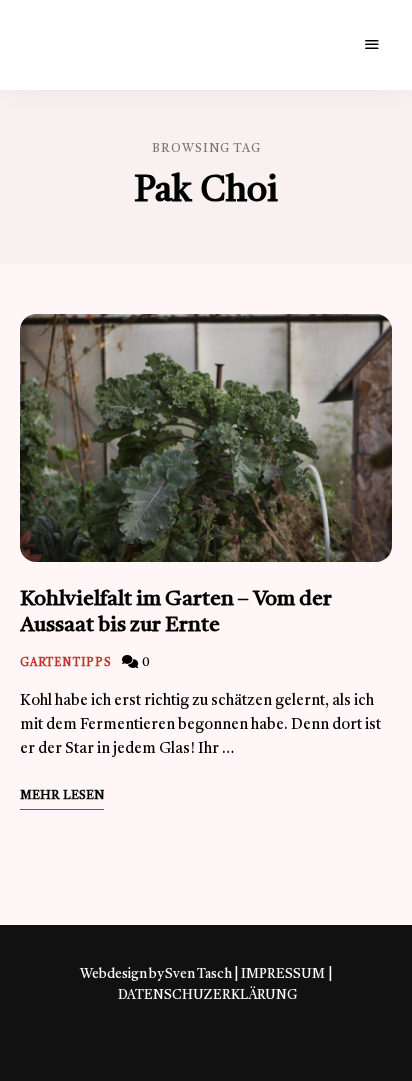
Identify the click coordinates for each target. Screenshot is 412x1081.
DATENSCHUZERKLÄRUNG (208, 995)
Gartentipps (66, 663)
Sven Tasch (198, 974)
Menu (372, 45)
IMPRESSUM (283, 974)
